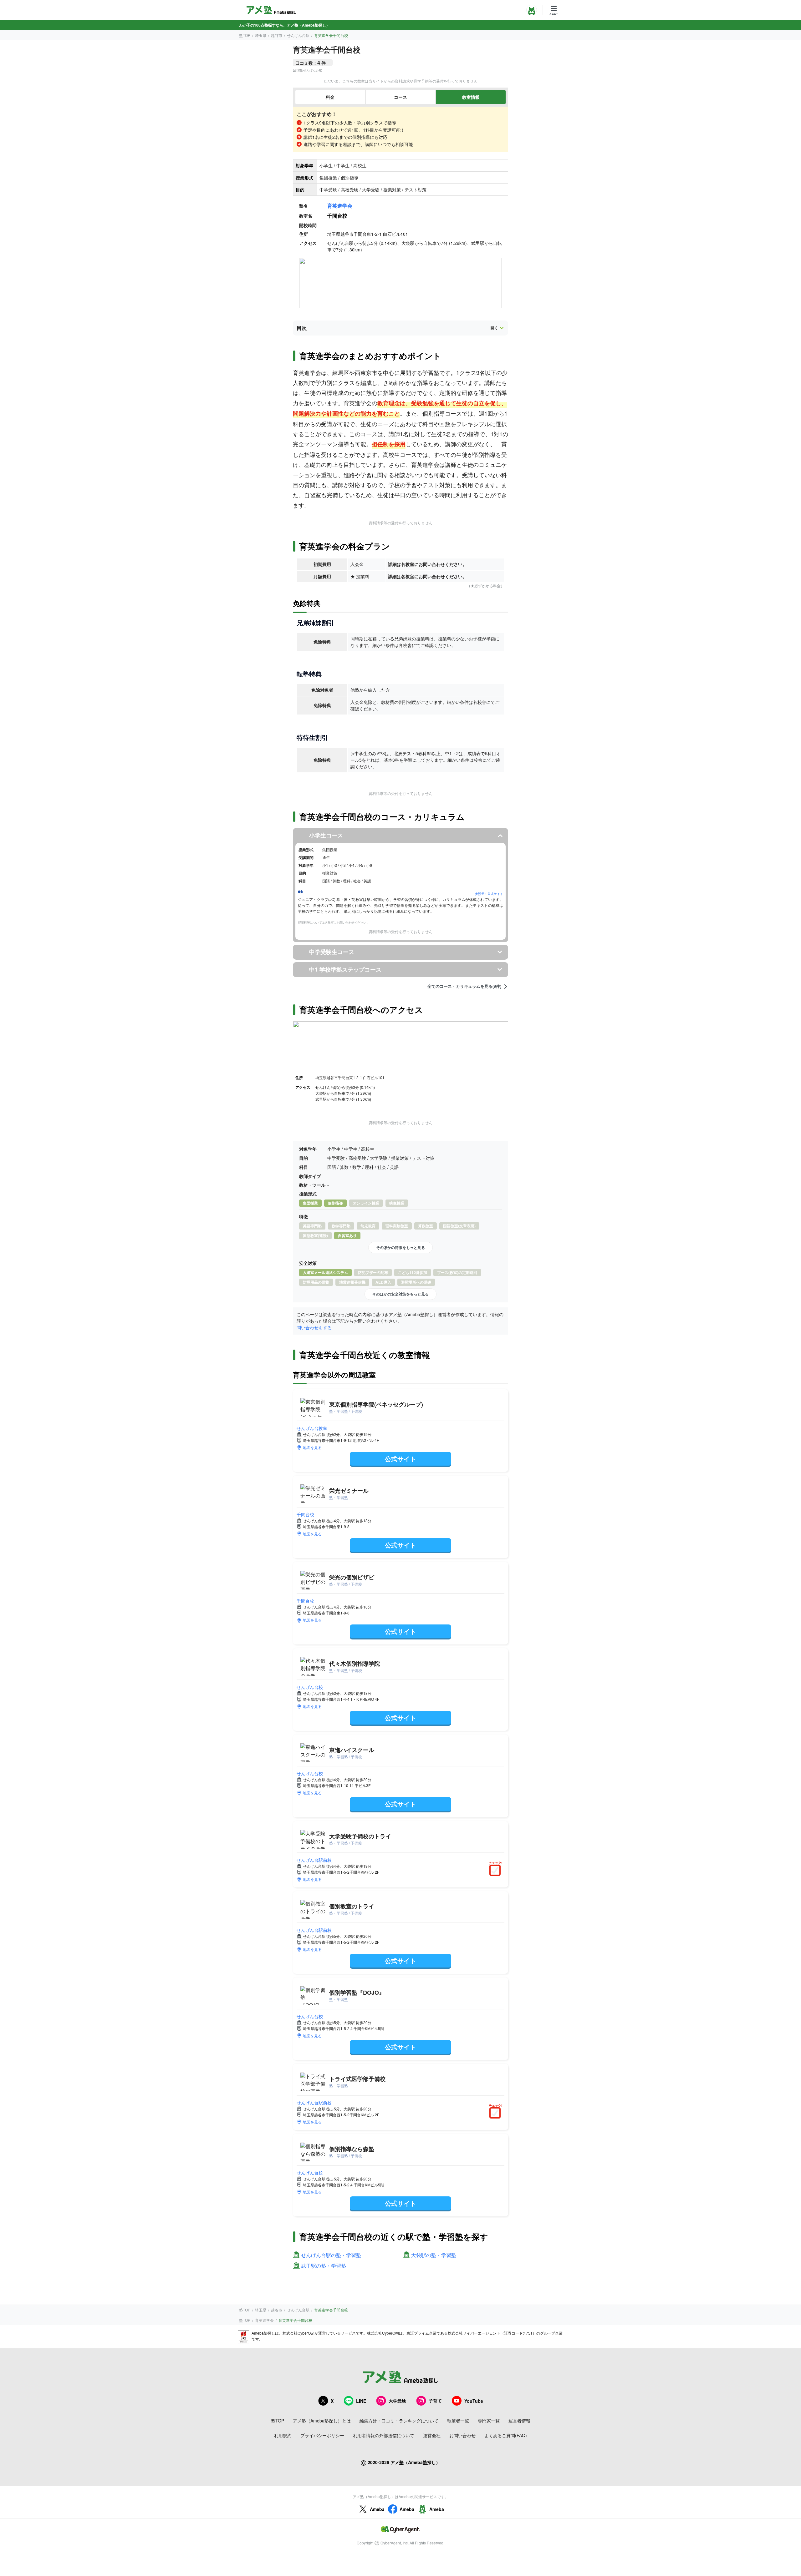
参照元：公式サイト (489, 894)
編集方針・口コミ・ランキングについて (399, 2421)
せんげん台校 (310, 1687)
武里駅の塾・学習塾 (324, 2266)
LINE (361, 2401)
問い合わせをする (314, 1327)
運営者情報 (519, 2421)
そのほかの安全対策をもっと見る (400, 1294)
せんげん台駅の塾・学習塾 (331, 2255)
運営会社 (432, 2435)
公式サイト (400, 1459)
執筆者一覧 (458, 2421)
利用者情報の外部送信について (384, 2435)
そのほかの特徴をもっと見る (400, 1247)
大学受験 (397, 2401)
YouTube (474, 2401)
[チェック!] (497, 1871)
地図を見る (312, 1447)
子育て (435, 2401)
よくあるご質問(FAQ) (506, 2435)
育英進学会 (340, 206)
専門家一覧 (489, 2421)
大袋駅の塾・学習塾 (434, 2255)
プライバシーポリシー (322, 2435)
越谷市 (277, 35)
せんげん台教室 (312, 1428)
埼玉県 (261, 35)
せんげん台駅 (298, 35)
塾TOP (245, 35)
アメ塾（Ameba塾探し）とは (322, 2421)
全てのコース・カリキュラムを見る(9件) (464, 986)
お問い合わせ (462, 2435)
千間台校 (305, 1514)
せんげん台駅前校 (314, 1860)
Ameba (377, 2509)
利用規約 (283, 2435)
